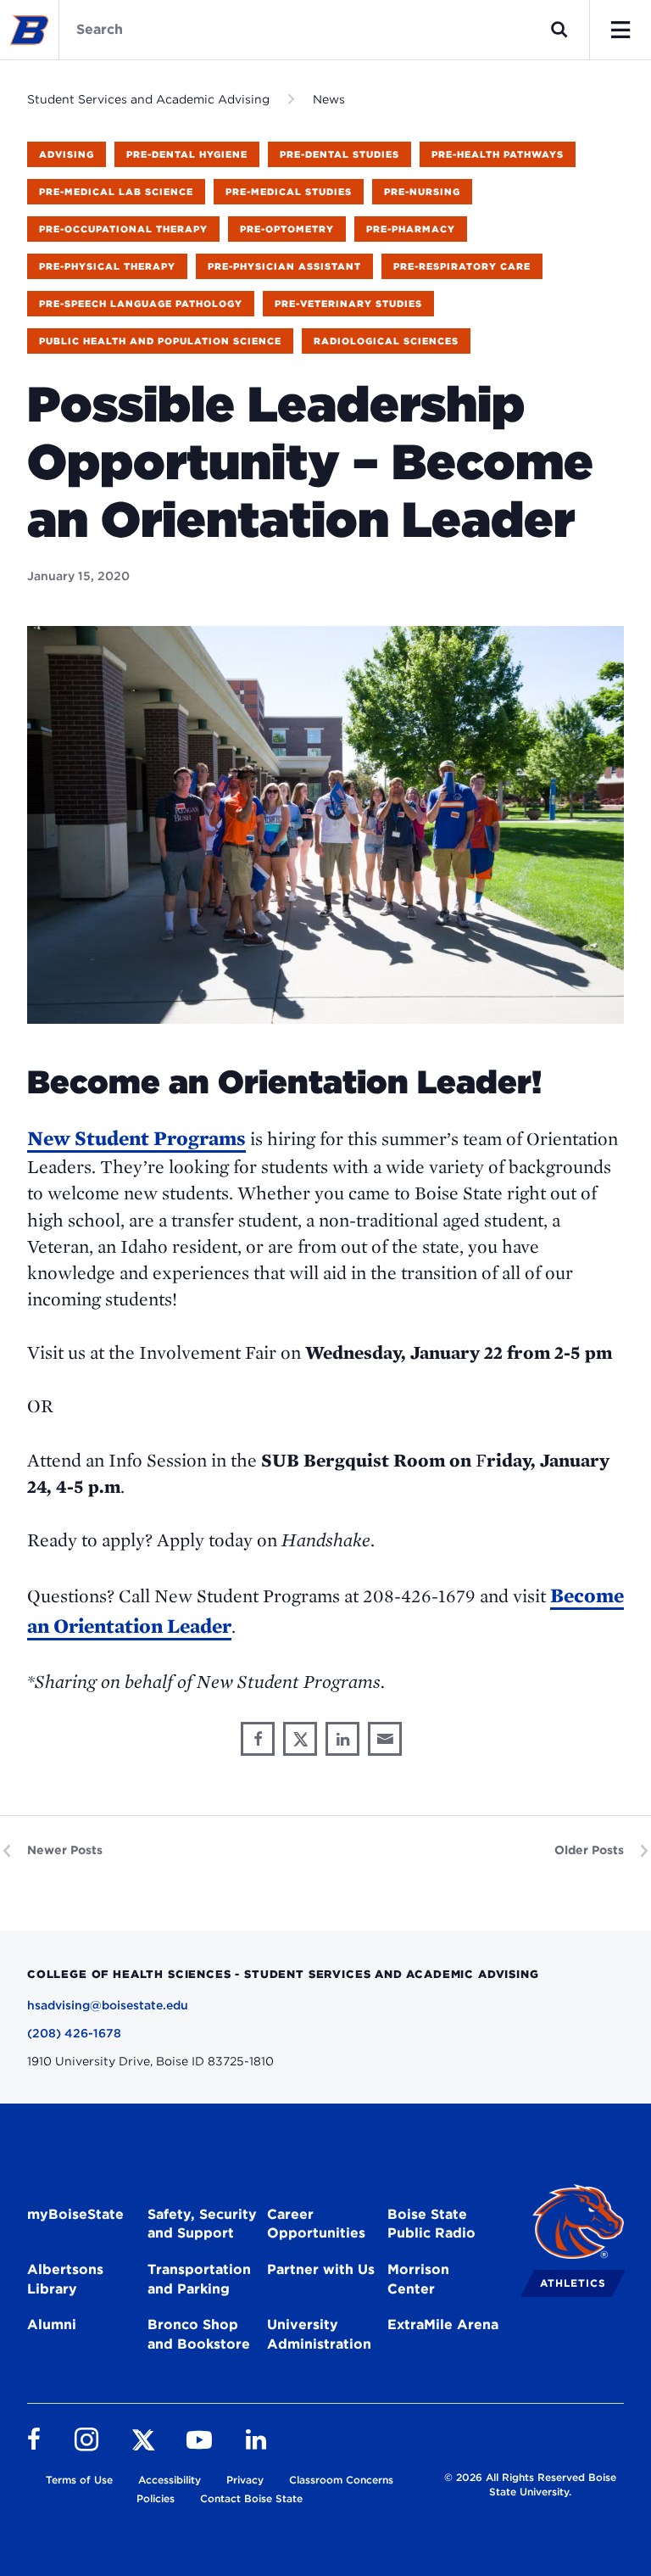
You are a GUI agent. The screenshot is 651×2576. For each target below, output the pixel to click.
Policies (156, 2498)
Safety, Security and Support (202, 2224)
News (329, 99)
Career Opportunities (316, 2224)
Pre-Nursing (422, 192)
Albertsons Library (65, 2279)
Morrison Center (418, 2279)
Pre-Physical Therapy (107, 266)
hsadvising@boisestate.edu (108, 2005)
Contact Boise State (251, 2498)
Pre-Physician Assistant (284, 266)
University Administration (319, 2334)
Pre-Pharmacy (411, 229)
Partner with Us (321, 2269)
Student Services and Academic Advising (148, 99)
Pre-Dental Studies (339, 154)
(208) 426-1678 (74, 2033)
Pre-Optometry (287, 229)
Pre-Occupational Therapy (123, 229)
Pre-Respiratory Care (462, 266)
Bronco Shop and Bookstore (199, 2334)
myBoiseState (75, 2214)
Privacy (245, 2480)
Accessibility (170, 2480)
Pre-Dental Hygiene (187, 154)
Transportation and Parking (199, 2279)
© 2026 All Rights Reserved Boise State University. (530, 2484)
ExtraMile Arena (443, 2325)
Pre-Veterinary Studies (348, 304)
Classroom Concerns (341, 2480)
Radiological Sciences (386, 341)
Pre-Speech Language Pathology (141, 304)
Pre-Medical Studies (289, 192)
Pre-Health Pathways (498, 154)
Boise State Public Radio (431, 2224)
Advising (67, 154)
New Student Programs (136, 1138)
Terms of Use (79, 2480)
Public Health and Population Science (160, 341)
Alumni (52, 2325)
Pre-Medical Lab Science (116, 192)
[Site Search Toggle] (559, 30)
